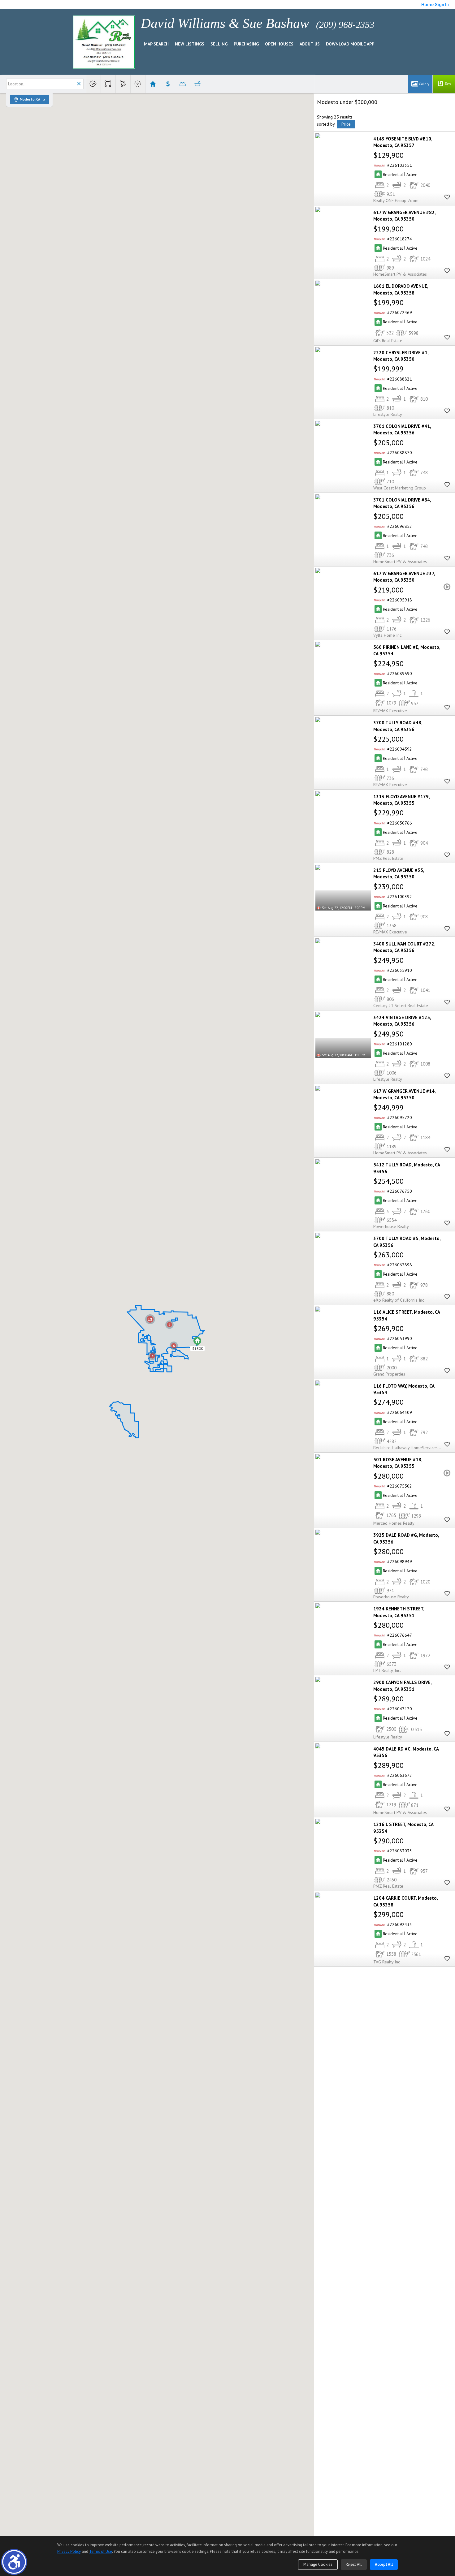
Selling (219, 44)
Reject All (354, 2564)
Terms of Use (101, 2551)
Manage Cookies (318, 2564)
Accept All (384, 2564)
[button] (14, 2562)
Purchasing (246, 44)
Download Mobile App (350, 44)
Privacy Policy (69, 2551)
